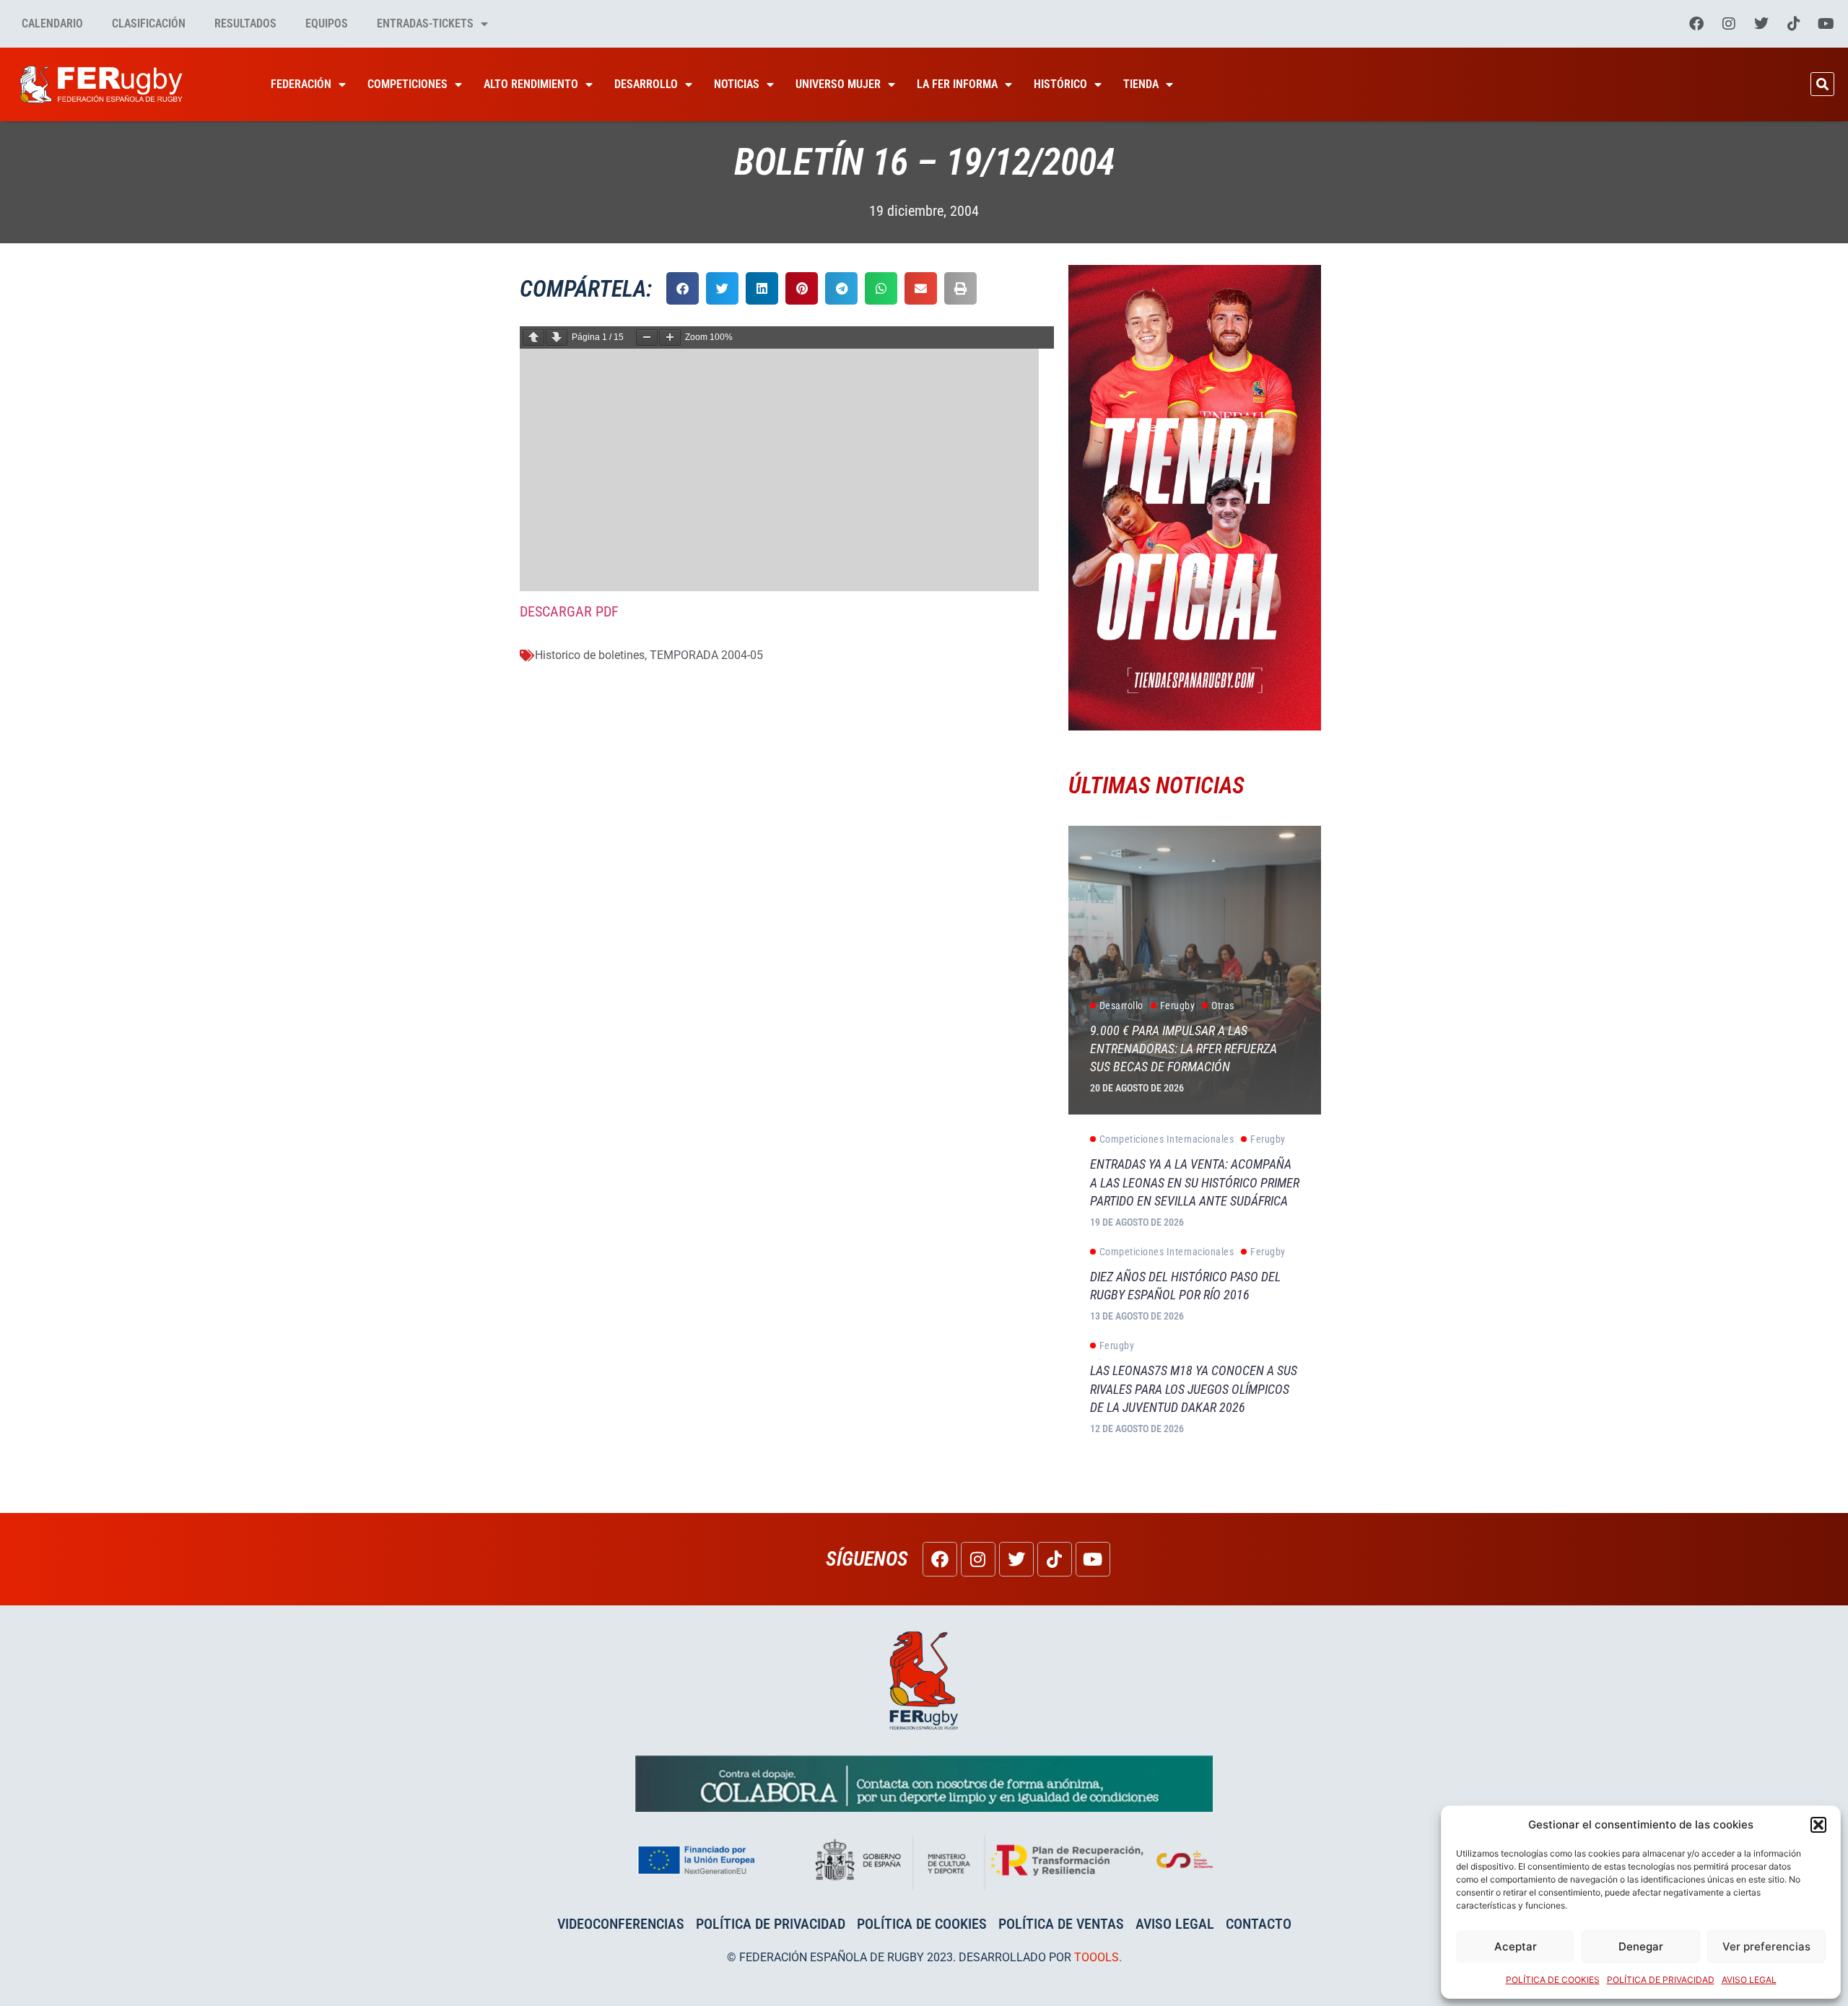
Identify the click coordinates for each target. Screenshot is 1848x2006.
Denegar (1641, 1946)
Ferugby (1178, 1006)
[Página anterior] (533, 337)
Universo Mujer (838, 84)
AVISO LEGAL (1749, 1980)
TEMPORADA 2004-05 (706, 655)
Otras (1223, 1006)
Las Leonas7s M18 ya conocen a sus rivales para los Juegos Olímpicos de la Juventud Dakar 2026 (1194, 1388)
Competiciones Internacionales (1167, 1139)
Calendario (52, 23)
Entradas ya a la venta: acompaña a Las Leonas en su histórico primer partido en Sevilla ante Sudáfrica (1195, 1182)
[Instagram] (1729, 24)
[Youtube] (1826, 24)
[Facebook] (1696, 24)
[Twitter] (1761, 24)
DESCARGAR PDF (569, 611)
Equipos (327, 23)
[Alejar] (647, 337)
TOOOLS (1097, 1957)
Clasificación (149, 23)
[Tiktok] (1794, 24)
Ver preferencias (1766, 1946)
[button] (1818, 1825)
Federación (301, 84)
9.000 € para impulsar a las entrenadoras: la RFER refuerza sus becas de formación (1184, 1048)
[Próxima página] (557, 337)
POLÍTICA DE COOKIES (1553, 1980)
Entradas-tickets (425, 23)
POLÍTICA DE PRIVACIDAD (1661, 1980)
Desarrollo (646, 84)
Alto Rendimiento (531, 84)
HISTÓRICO (1060, 84)
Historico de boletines (590, 655)
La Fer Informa (957, 84)
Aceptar (1516, 1946)
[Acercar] (670, 337)
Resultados (245, 23)
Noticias (737, 84)
